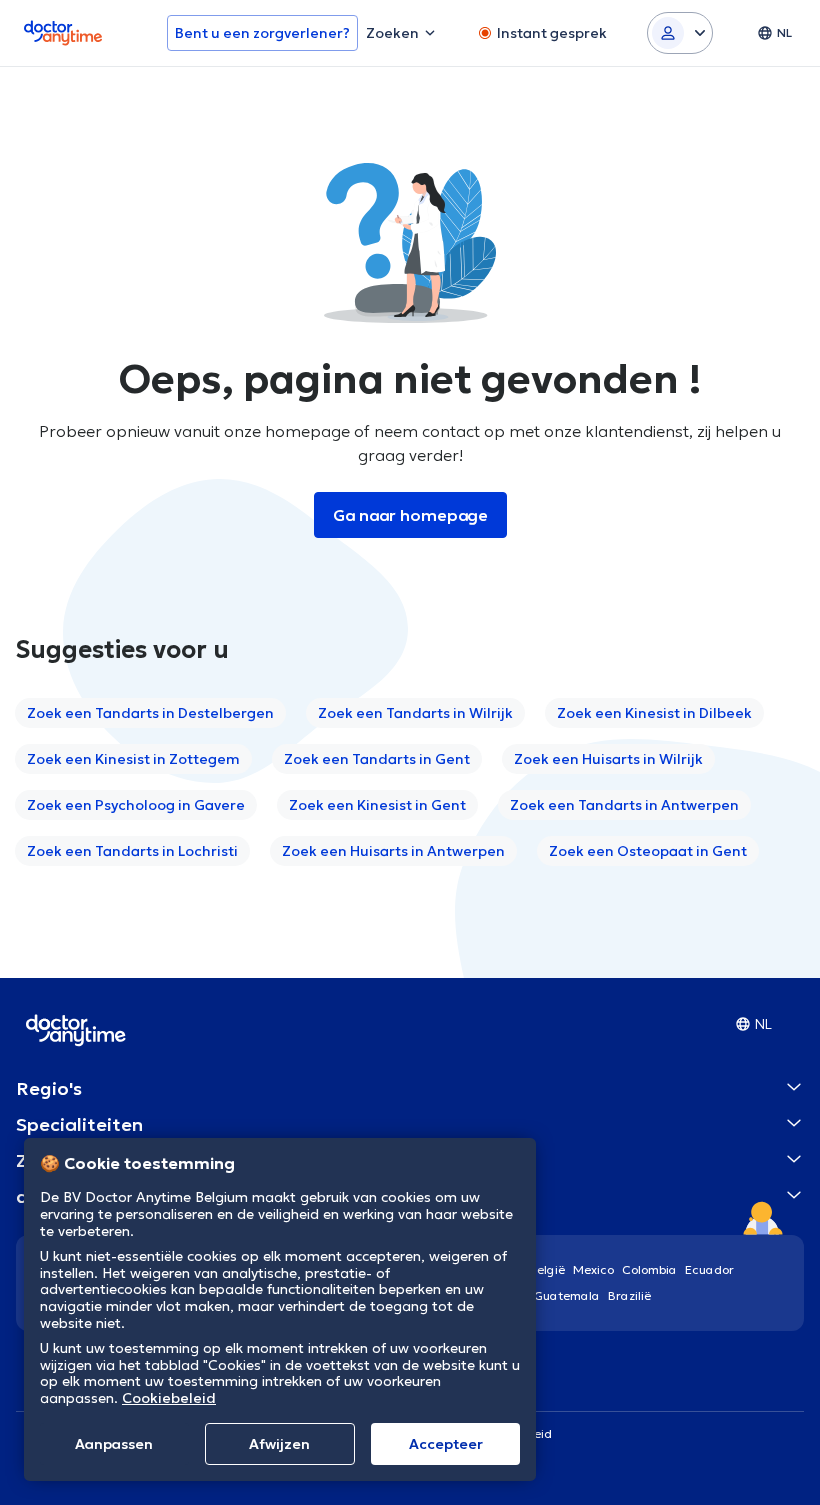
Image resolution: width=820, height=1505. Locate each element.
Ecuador (709, 1269)
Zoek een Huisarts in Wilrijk (608, 759)
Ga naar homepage (410, 515)
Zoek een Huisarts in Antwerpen (393, 851)
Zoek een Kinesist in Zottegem (133, 759)
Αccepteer (446, 1444)
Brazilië (629, 1295)
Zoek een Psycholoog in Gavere (136, 805)
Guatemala (567, 1295)
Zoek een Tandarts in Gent (377, 759)
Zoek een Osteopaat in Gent (648, 851)
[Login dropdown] (680, 33)
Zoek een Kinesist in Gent (377, 805)
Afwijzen (279, 1444)
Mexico (593, 1269)
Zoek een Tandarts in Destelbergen (150, 713)
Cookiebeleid (169, 1398)
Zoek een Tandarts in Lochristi (132, 851)
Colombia (649, 1269)
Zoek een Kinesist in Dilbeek (654, 713)
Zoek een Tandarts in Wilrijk (415, 713)
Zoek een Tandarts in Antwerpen (624, 805)
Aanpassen (114, 1444)
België (547, 1269)
